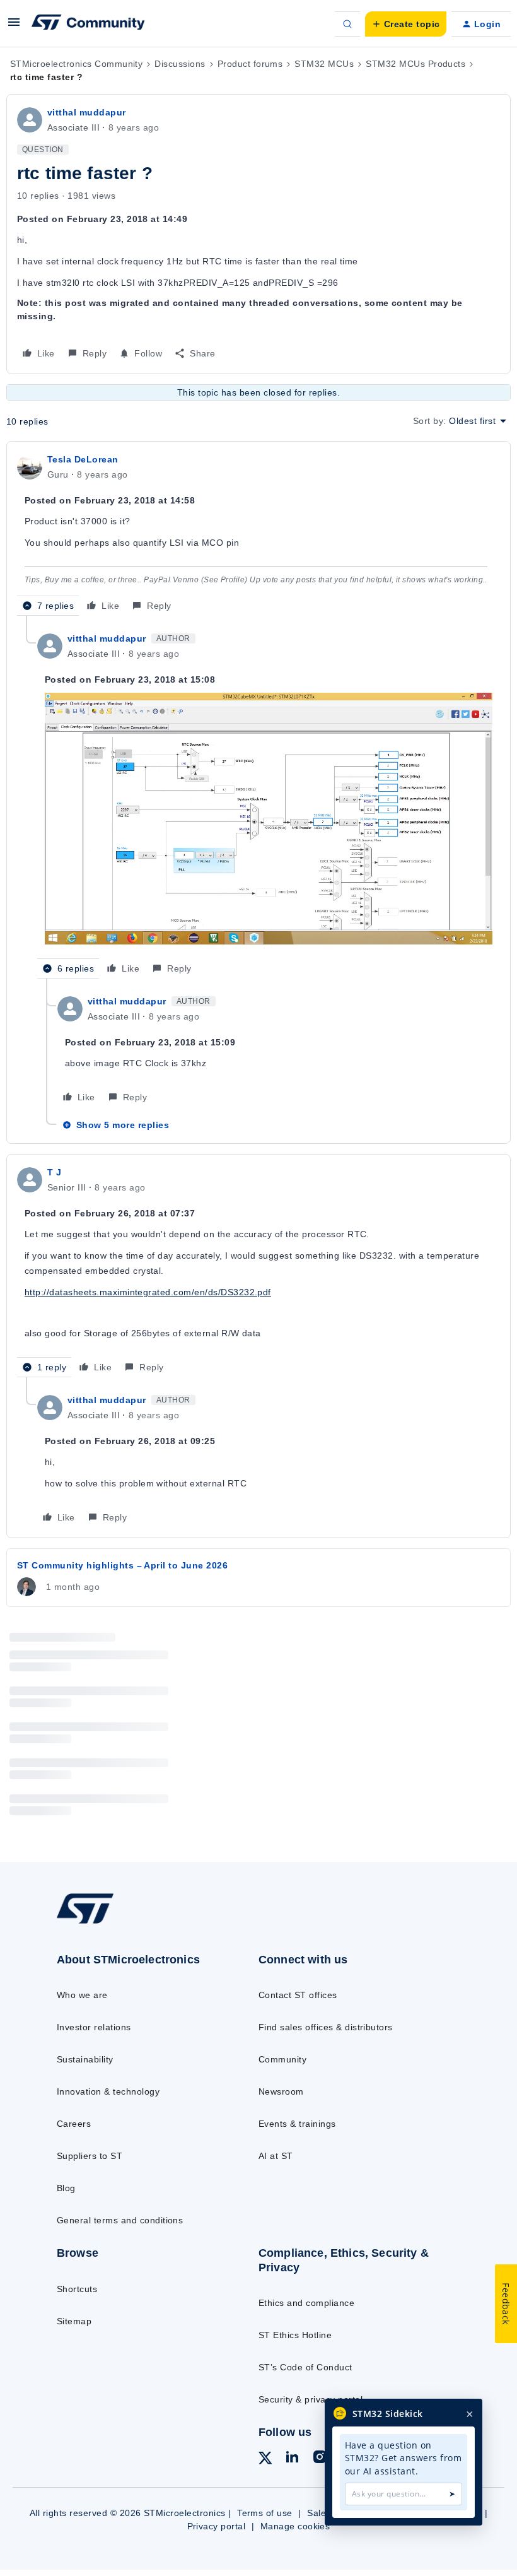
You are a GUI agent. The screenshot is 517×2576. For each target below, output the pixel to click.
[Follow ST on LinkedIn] (292, 2459)
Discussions (180, 64)
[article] (258, 534)
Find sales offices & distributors (326, 2027)
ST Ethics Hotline (295, 2335)
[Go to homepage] (98, 1923)
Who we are (82, 1995)
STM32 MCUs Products (415, 64)
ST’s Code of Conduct (305, 2367)
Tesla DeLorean (83, 459)
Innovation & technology (108, 2091)
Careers (74, 2124)
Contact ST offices (298, 1995)
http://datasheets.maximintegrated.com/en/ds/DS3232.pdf (148, 1292)
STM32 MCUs (324, 64)
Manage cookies (295, 2526)
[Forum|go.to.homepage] (88, 24)
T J (54, 1172)
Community (282, 2059)
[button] (14, 26)
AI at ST (276, 2156)
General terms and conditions (120, 2220)
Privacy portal (217, 2526)
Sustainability (85, 2059)
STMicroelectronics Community (76, 64)
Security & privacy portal (311, 2399)
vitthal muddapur (87, 112)
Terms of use (265, 2513)
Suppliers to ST (90, 2156)
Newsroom (281, 2091)
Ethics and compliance (306, 2303)
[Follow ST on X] (265, 2460)
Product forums (250, 64)
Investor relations (94, 2027)
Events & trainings (297, 2124)
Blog (66, 2188)
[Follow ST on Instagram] (320, 2459)
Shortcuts (77, 2289)
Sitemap (74, 2321)
